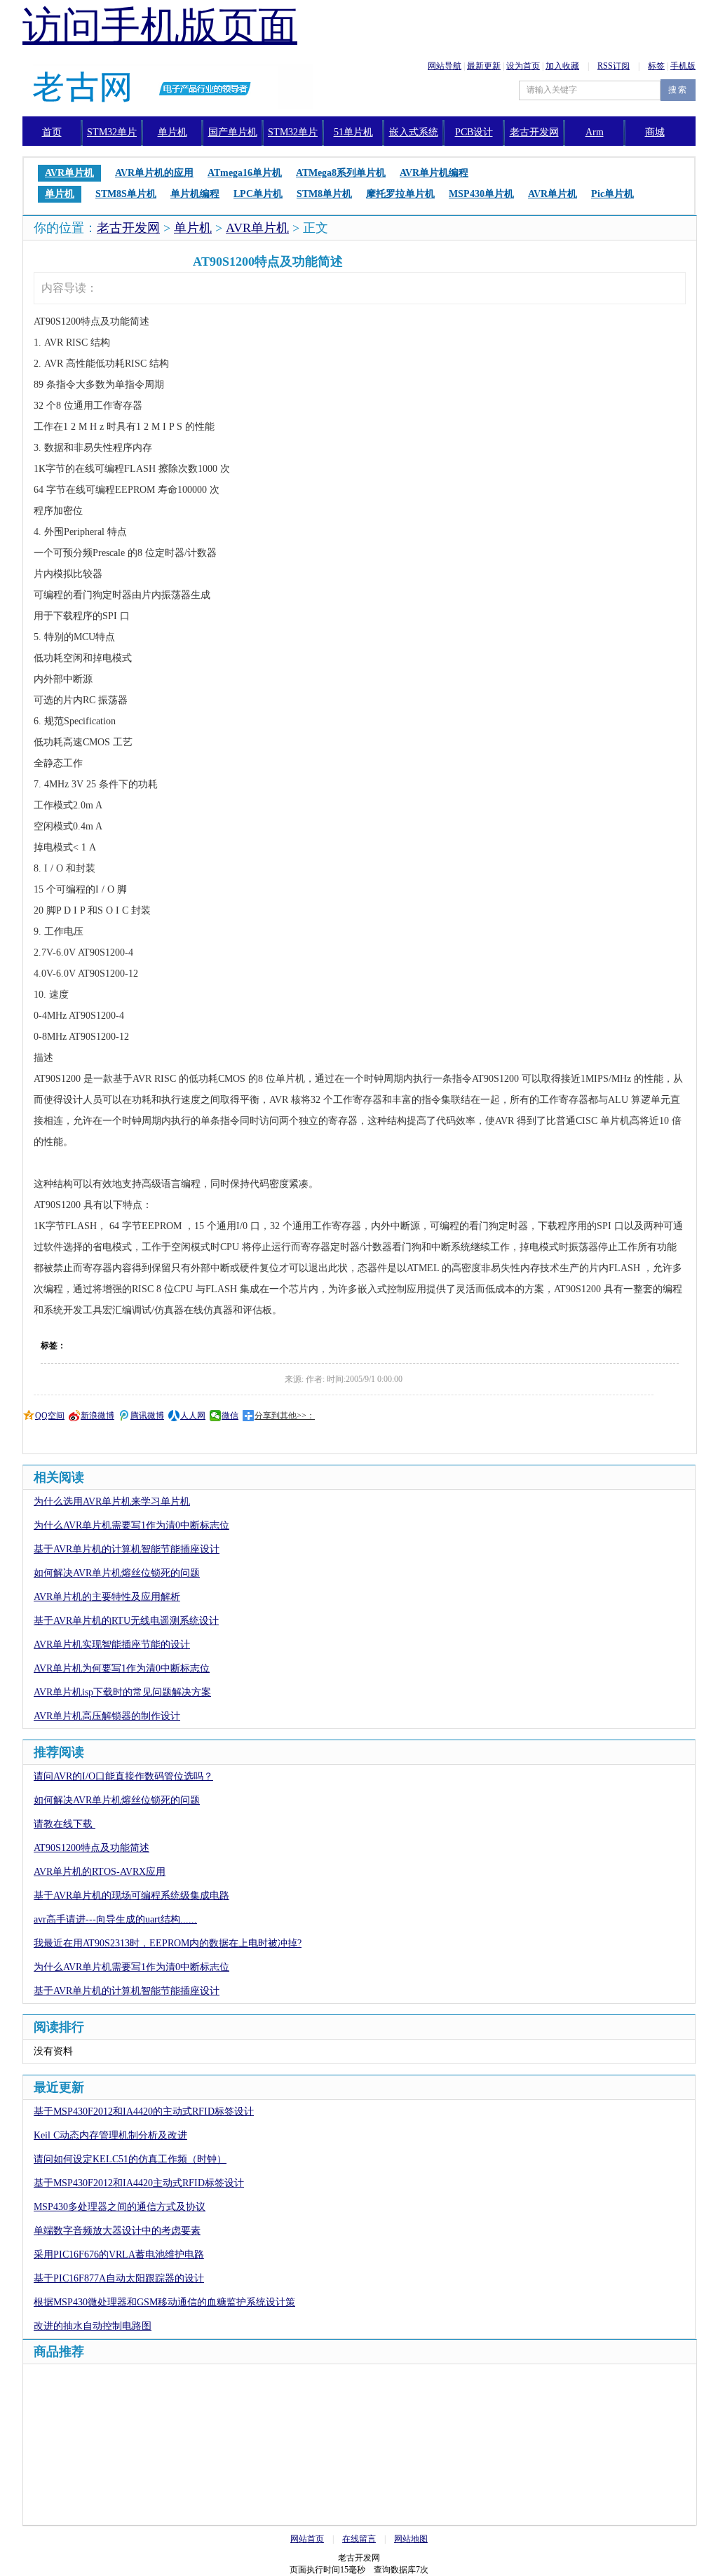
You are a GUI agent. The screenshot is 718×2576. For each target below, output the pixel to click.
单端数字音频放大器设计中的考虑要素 (117, 2231)
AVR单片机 (257, 228)
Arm (595, 132)
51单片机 (353, 132)
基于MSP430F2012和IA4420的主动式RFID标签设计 (144, 2111)
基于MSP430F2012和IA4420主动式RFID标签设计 (139, 2183)
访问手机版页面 (160, 26)
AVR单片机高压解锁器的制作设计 (107, 1716)
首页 (52, 132)
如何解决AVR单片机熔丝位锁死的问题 (117, 1573)
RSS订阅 (614, 66)
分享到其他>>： (285, 1416)
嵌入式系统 (414, 132)
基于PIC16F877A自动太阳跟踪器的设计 (119, 2278)
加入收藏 (562, 66)
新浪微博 (97, 1416)
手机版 (683, 66)
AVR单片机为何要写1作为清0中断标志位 (122, 1668)
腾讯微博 (147, 1416)
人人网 (193, 1416)
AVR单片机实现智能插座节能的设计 (112, 1645)
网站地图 (411, 2539)
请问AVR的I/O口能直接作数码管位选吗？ (123, 1776)
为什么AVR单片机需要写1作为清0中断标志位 (131, 1525)
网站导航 (445, 66)
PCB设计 (474, 132)
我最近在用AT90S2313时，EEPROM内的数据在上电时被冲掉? (168, 1943)
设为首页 (523, 66)
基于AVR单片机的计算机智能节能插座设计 (127, 1549)
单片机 (172, 132)
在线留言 (359, 2539)
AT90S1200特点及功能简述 (92, 1848)
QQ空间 (50, 1416)
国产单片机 (233, 132)
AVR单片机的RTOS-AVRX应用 (100, 1872)
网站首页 (307, 2539)
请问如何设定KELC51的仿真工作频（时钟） (130, 2159)
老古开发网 (128, 228)
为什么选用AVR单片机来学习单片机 (112, 1501)
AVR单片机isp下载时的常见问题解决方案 (122, 1692)
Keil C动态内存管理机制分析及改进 (110, 2135)
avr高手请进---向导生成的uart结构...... (115, 1919)
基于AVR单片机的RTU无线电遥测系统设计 (126, 1621)
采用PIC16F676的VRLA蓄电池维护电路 (119, 2255)
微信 (230, 1416)
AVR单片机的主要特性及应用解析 (107, 1597)
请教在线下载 (65, 1824)
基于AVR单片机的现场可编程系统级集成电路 (131, 1896)
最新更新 (484, 66)
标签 (656, 66)
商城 (655, 132)
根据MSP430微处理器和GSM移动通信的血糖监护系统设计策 (164, 2302)
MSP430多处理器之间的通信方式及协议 (120, 2207)
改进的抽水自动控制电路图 (93, 2326)
